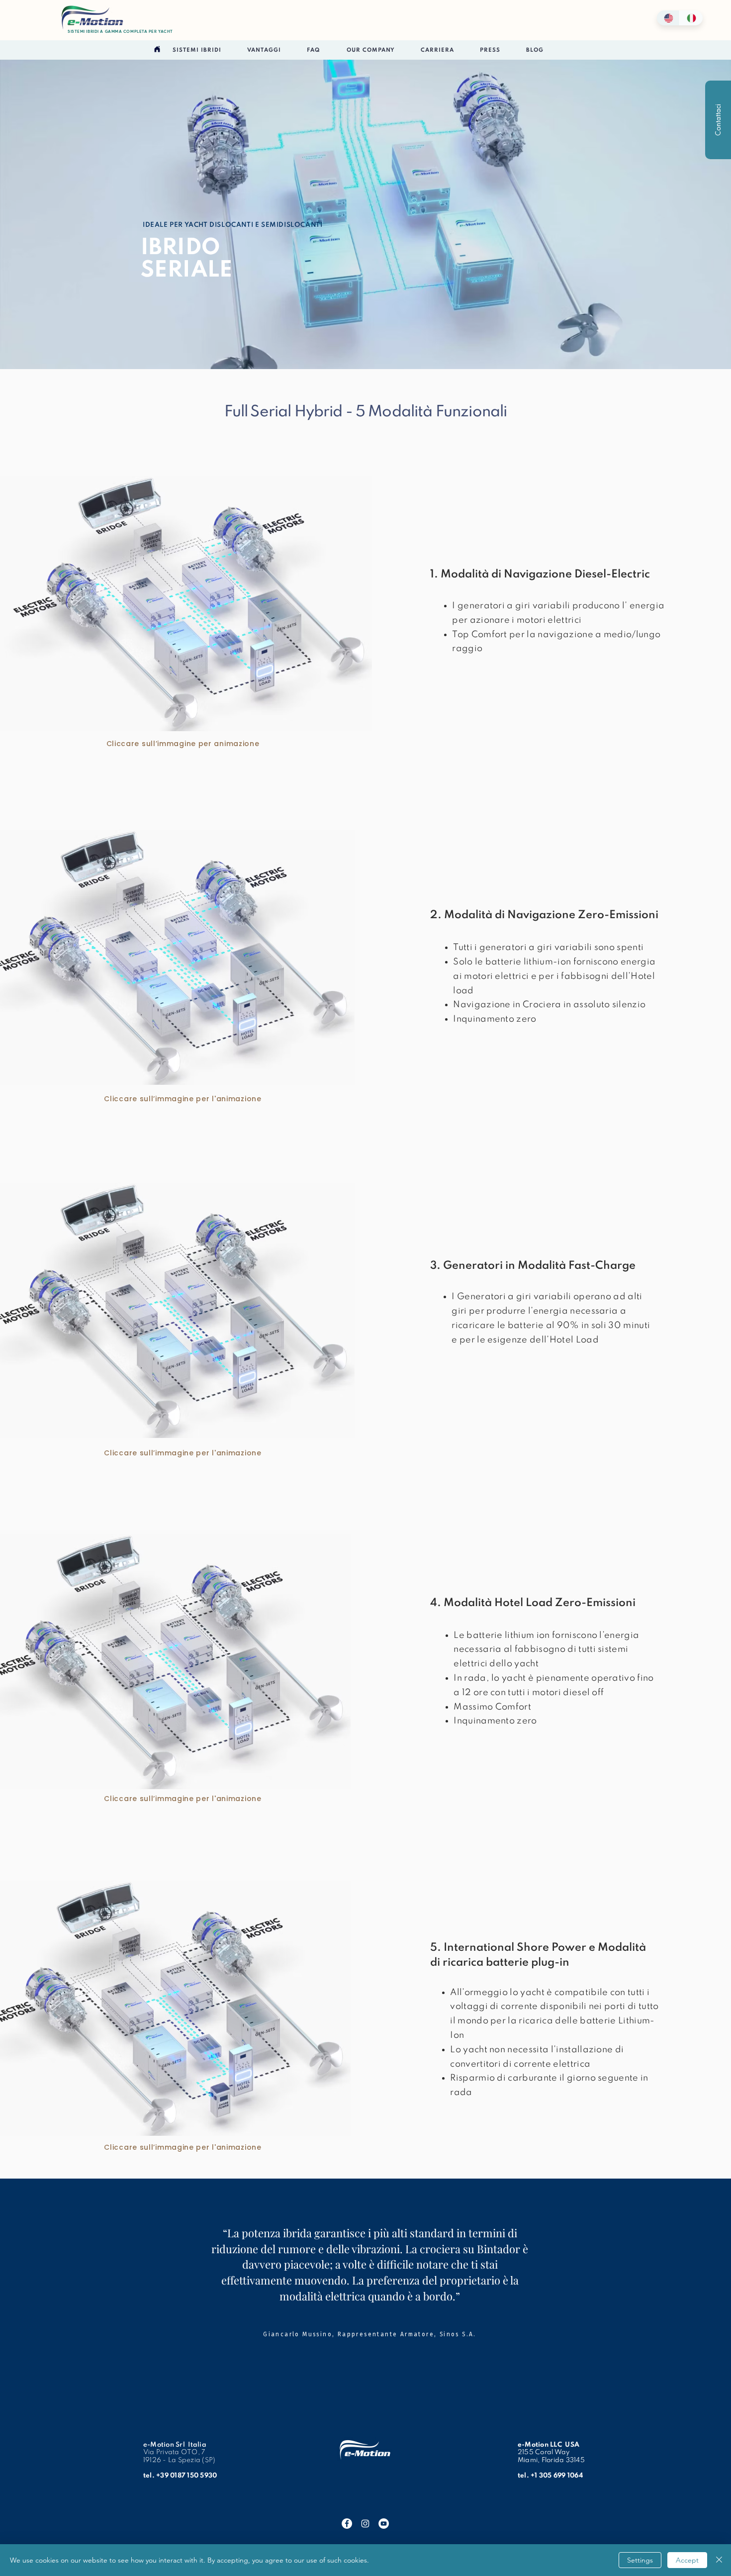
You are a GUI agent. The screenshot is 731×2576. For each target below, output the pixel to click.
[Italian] (691, 18)
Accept (687, 2560)
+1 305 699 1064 (557, 2476)
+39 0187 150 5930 (186, 2476)
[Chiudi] (719, 2560)
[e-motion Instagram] (365, 2524)
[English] (668, 18)
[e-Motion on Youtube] (384, 2524)
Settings (640, 2560)
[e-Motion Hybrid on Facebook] (347, 2524)
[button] (197, 51)
